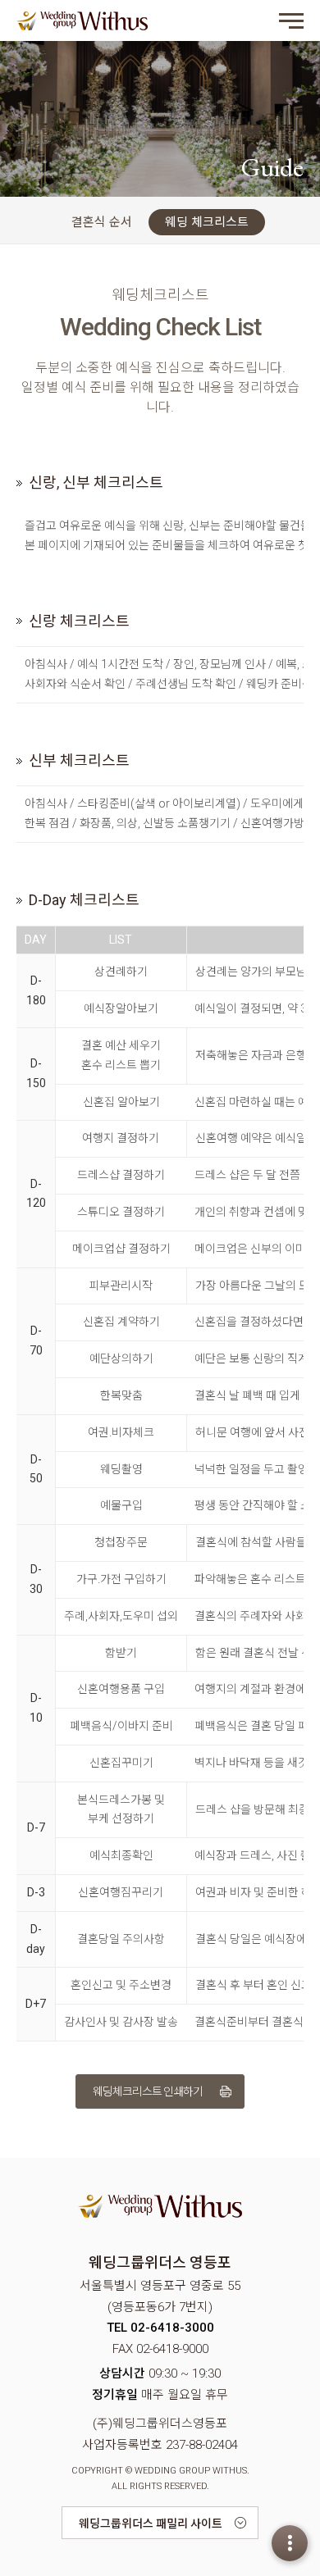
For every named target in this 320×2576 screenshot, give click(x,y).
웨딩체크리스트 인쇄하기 (148, 2091)
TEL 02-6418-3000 (160, 2328)
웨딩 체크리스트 (207, 222)
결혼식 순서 (102, 222)
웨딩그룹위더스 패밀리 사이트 (151, 2524)
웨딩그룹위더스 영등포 (82, 20)
